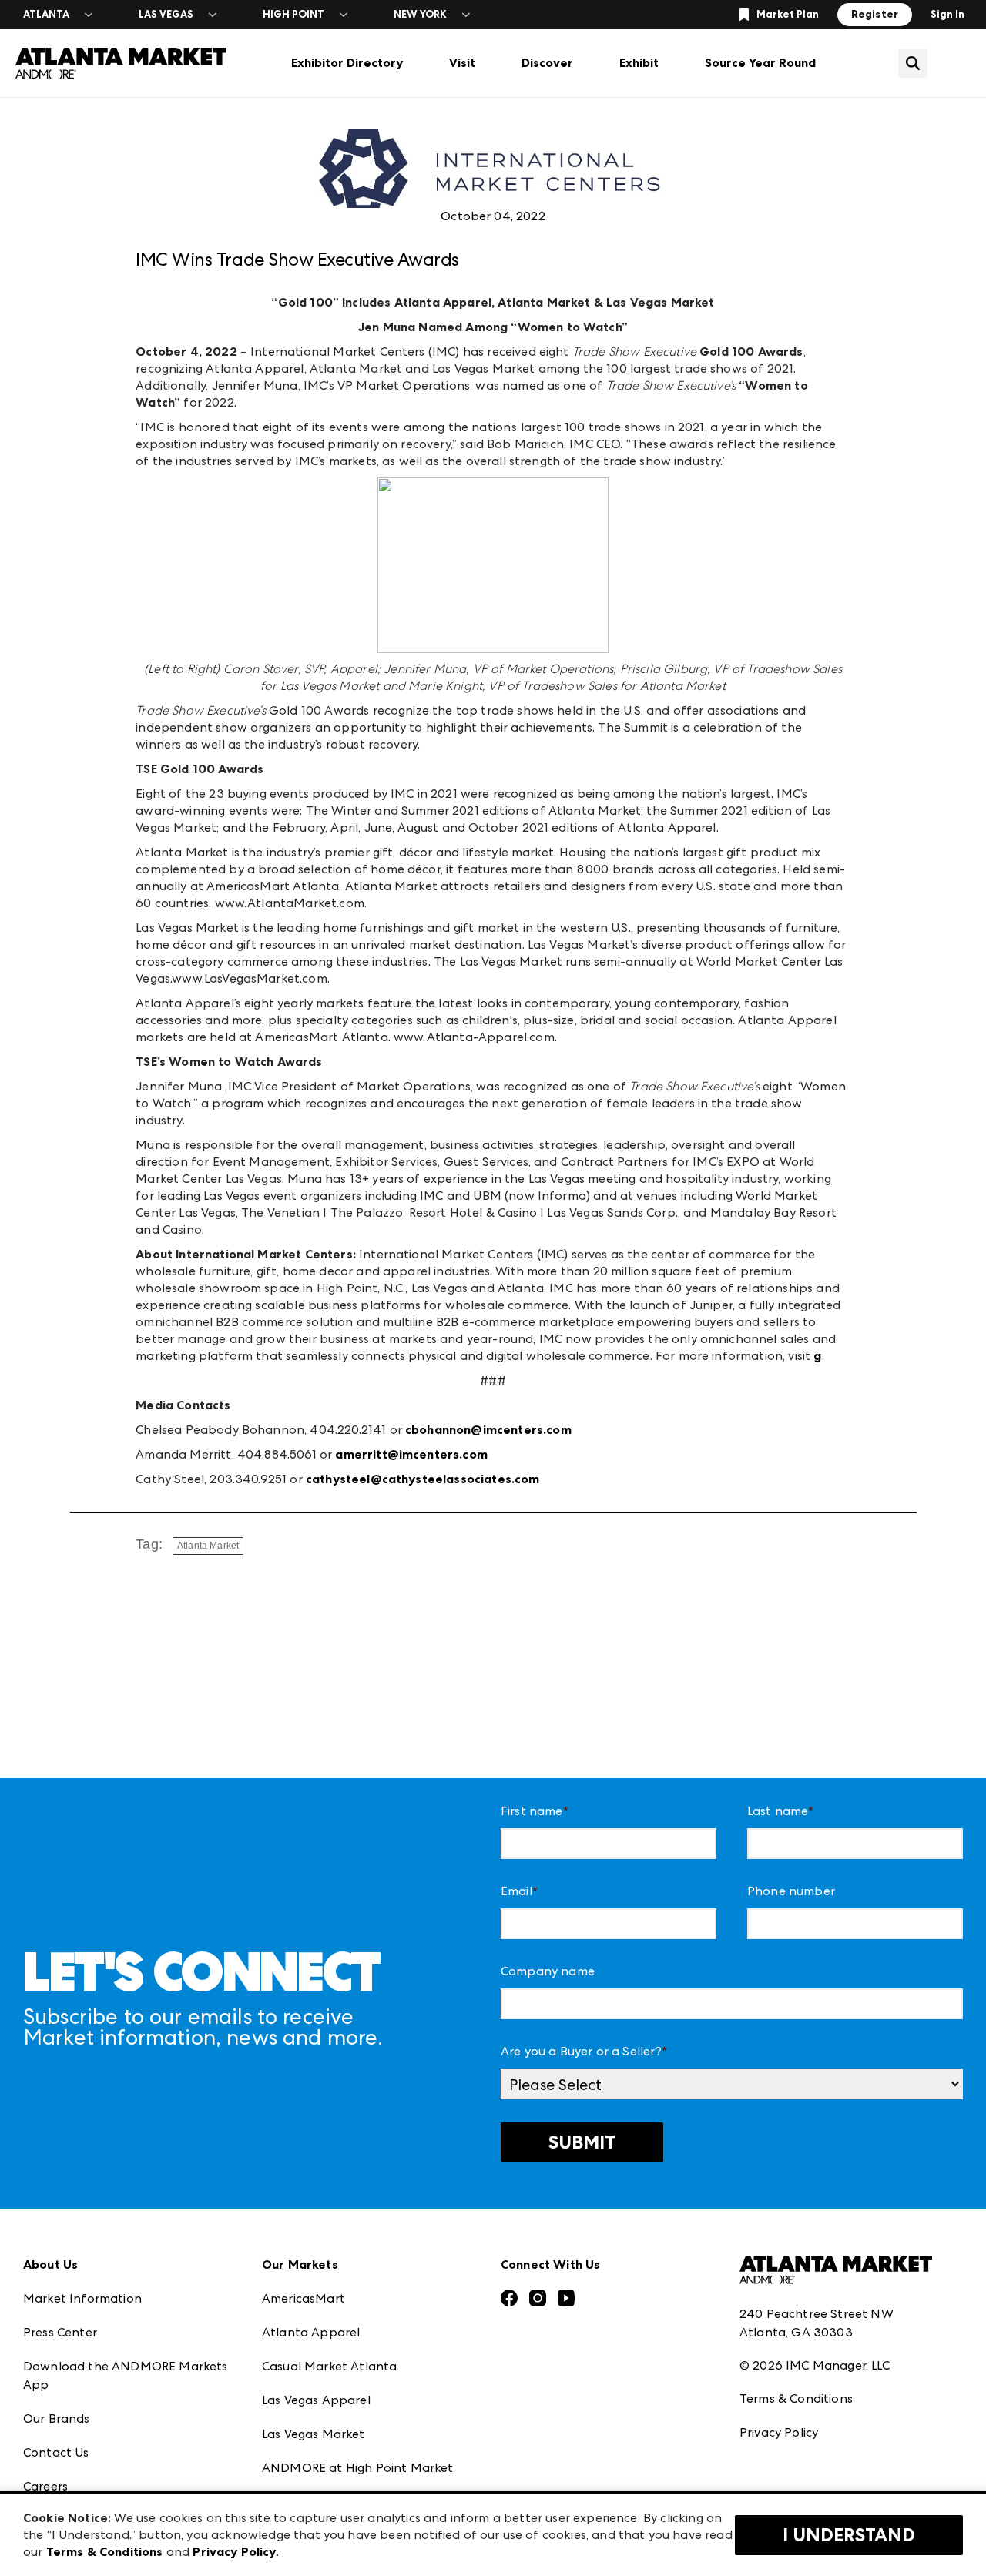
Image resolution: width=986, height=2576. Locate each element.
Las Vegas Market (314, 2434)
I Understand (849, 2535)
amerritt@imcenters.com (411, 1454)
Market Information (82, 2298)
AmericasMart (304, 2298)
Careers (45, 2486)
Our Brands (57, 2419)
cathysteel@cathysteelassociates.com (423, 1479)
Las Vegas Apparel (316, 2400)
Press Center (60, 2332)
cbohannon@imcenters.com (488, 1430)
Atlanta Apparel (311, 2332)
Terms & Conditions (796, 2398)
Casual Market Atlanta (329, 2366)
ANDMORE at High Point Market (357, 2468)
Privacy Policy (779, 2432)
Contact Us (56, 2452)
